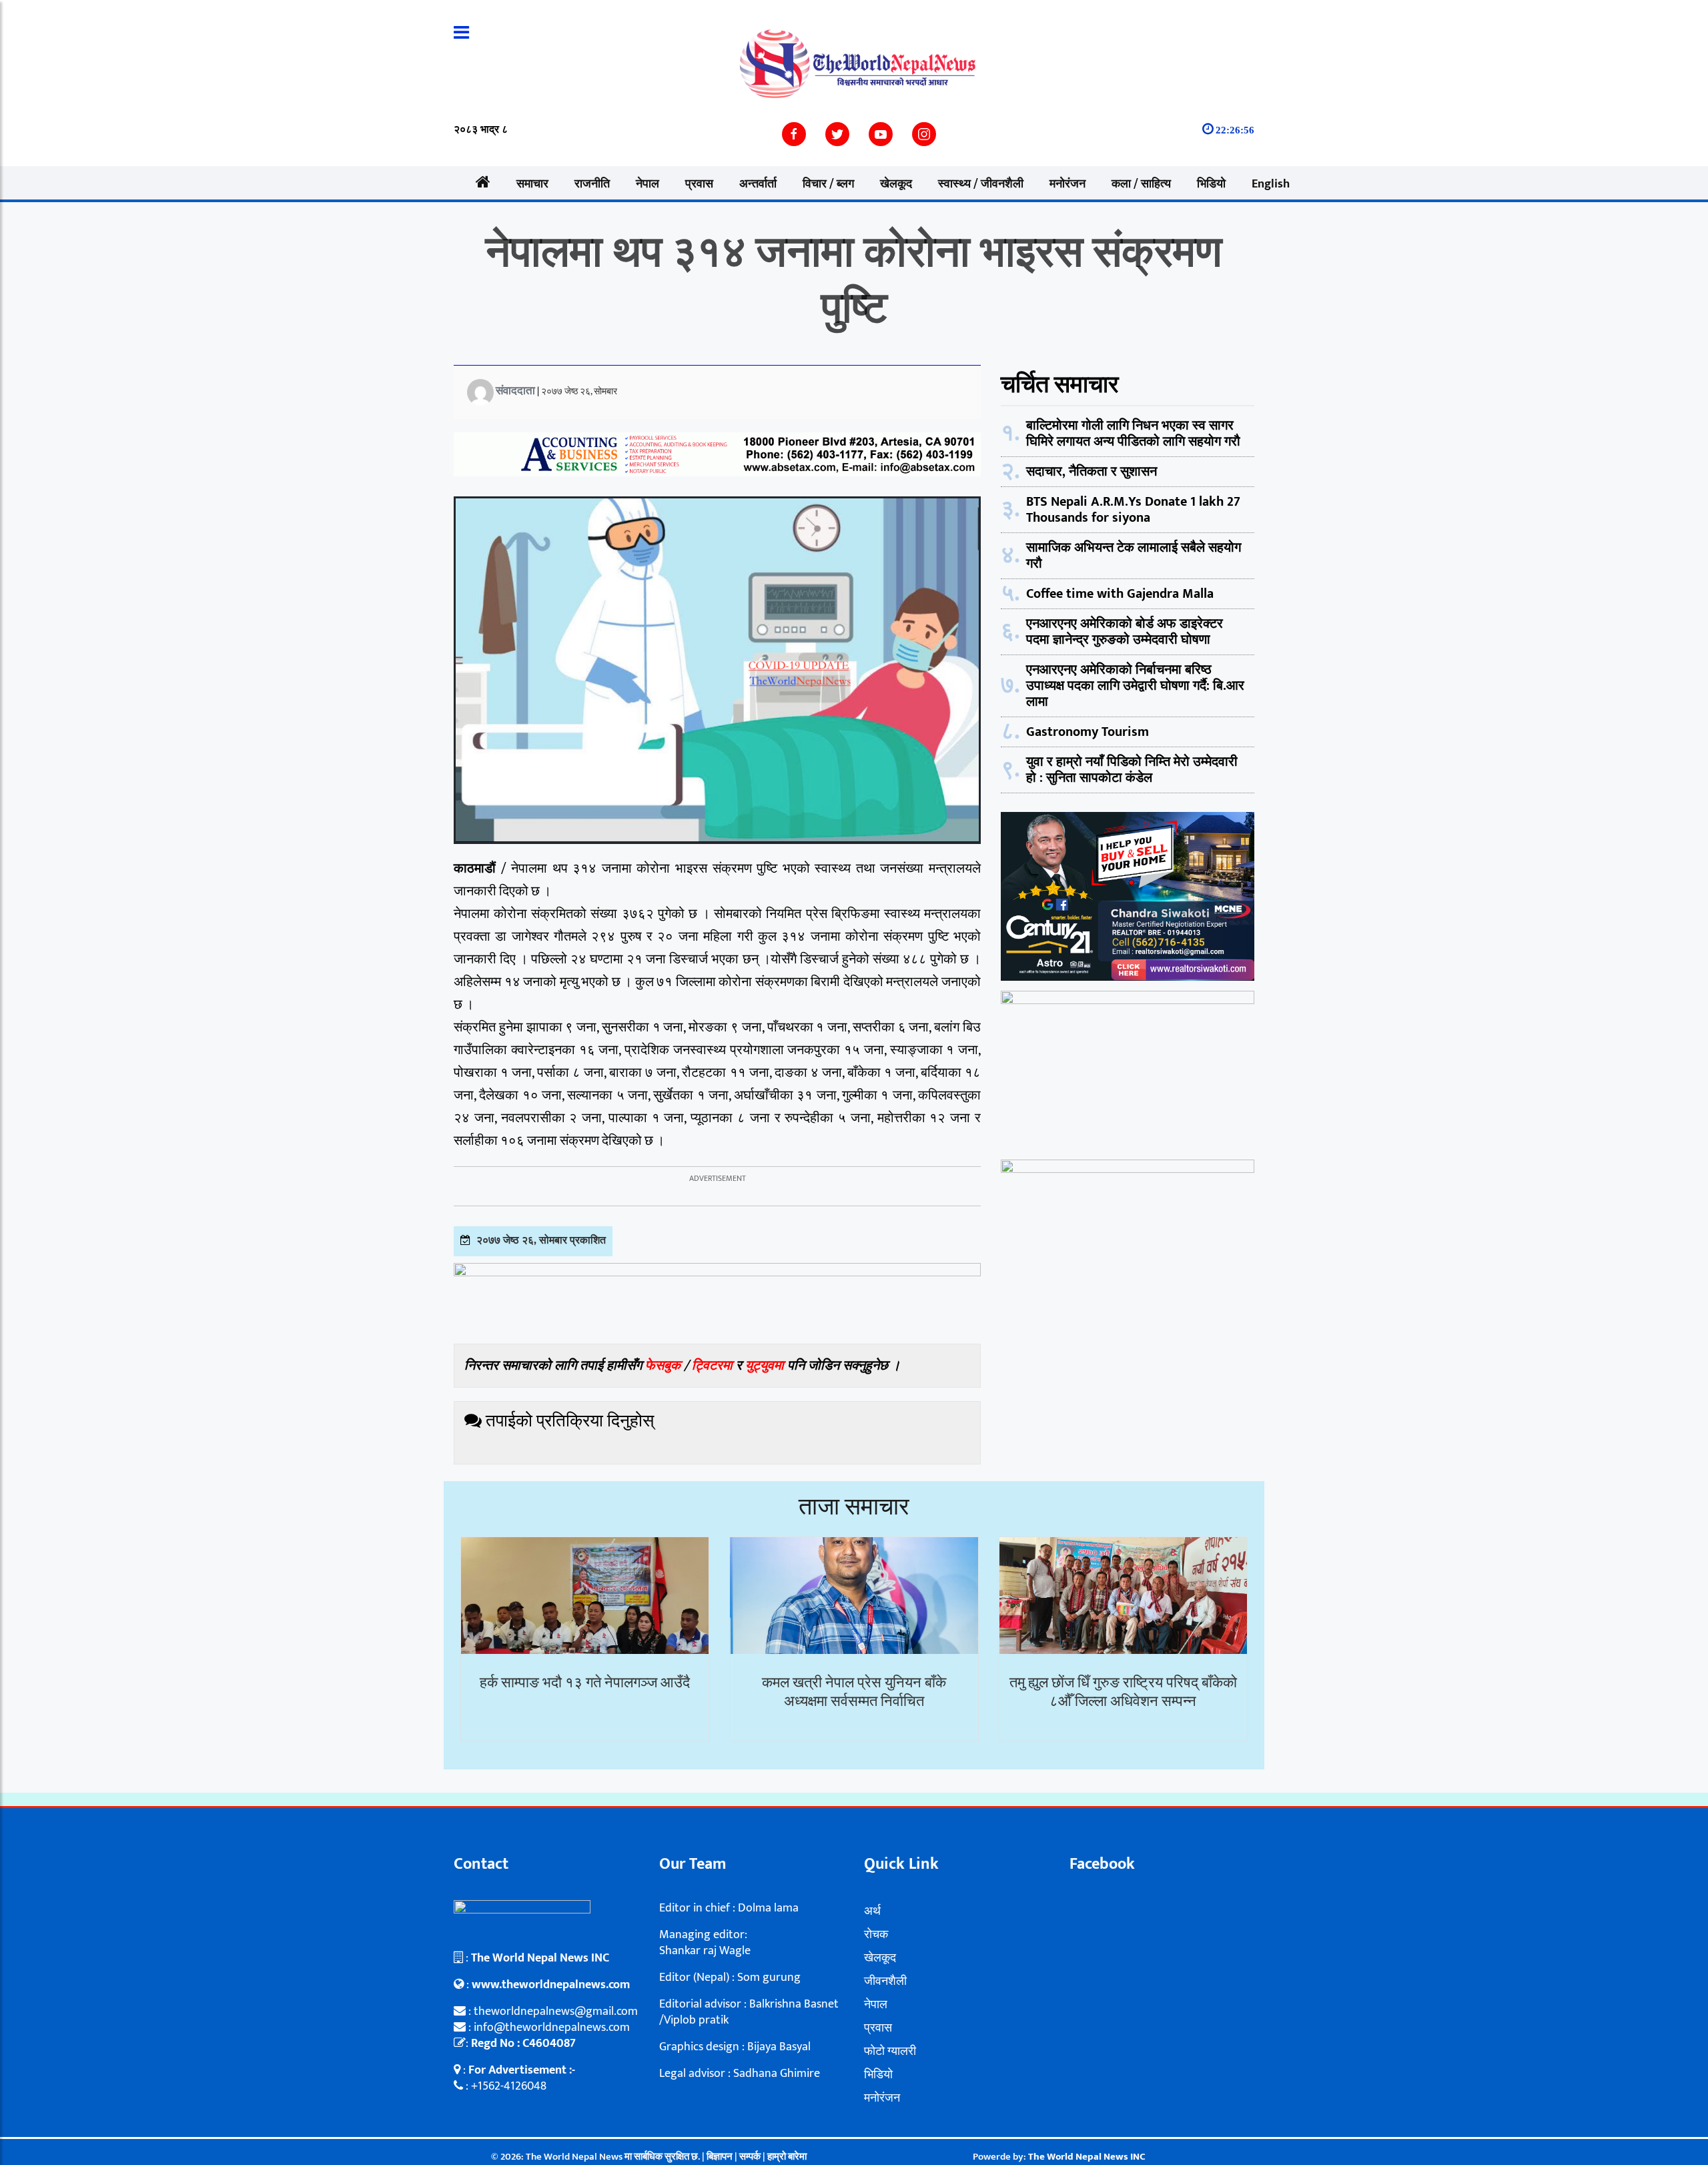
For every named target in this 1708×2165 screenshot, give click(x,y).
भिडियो (1211, 184)
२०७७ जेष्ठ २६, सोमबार (579, 391)
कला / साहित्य (1141, 184)
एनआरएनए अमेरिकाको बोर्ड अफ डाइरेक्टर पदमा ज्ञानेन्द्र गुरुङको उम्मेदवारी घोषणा (1125, 632)
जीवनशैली (885, 1982)
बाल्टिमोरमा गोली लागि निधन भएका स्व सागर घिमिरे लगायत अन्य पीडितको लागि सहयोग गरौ (1133, 434)
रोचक (876, 1935)
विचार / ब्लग (828, 184)
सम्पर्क (751, 2157)
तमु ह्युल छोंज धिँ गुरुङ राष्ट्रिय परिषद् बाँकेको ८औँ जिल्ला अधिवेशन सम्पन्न (1123, 1693)
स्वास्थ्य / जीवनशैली (981, 184)
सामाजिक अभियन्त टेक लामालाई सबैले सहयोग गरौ (1134, 556)
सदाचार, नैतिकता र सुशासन (1092, 472)
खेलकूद (896, 184)
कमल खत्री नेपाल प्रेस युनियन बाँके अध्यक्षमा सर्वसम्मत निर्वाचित (854, 1693)
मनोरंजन (1067, 184)
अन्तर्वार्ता (758, 184)
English (1271, 184)
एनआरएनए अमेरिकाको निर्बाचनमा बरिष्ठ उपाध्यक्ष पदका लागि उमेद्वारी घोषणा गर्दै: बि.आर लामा (1135, 686)
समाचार (532, 184)
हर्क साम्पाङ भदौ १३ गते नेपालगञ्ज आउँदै (585, 1683)
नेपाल (648, 184)
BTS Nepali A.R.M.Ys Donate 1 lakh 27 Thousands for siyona (1133, 510)
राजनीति (592, 184)
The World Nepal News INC (1087, 2157)
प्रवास (699, 184)
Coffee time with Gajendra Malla (1120, 594)
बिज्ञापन (720, 2157)
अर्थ (872, 1911)
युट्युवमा (766, 1366)
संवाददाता (515, 391)
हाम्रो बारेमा (787, 2157)
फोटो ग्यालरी (890, 2052)
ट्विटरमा (712, 1366)
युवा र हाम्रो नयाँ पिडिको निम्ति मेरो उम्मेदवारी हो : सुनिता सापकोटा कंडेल (1132, 770)
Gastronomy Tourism (1088, 732)
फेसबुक (663, 1366)
